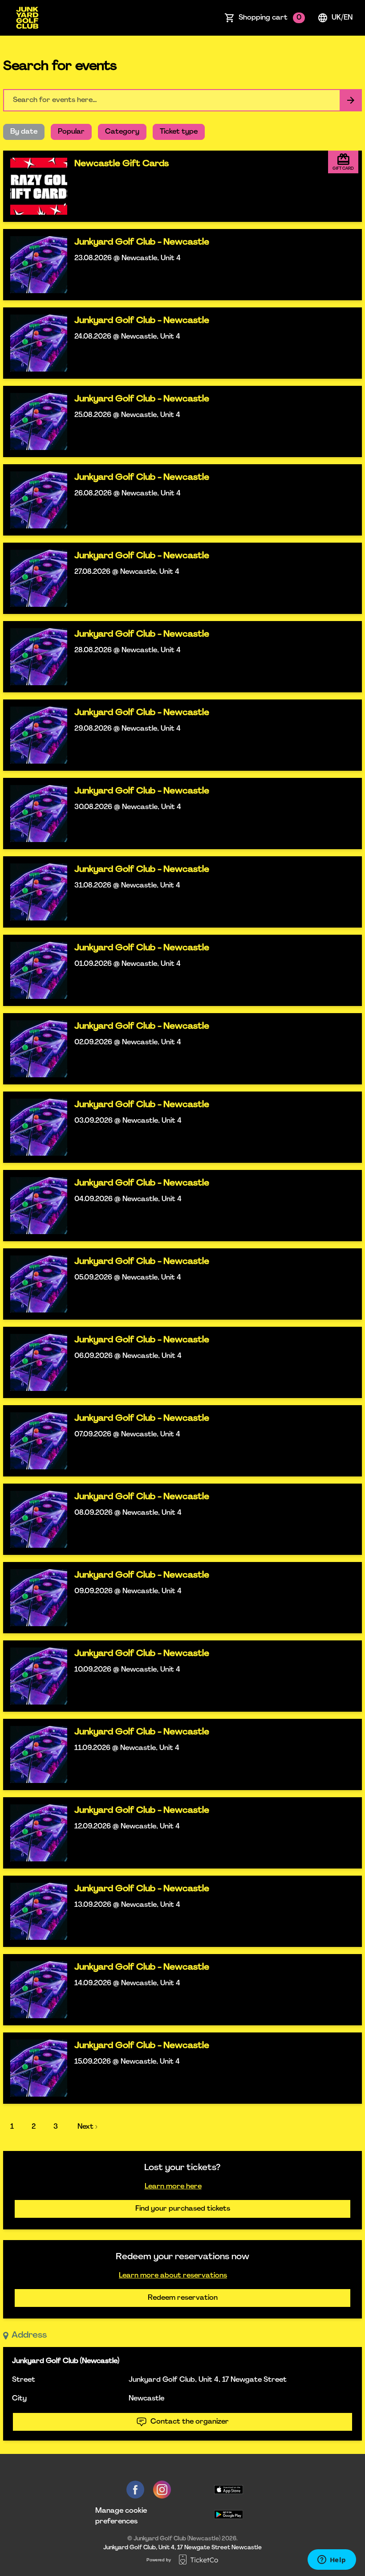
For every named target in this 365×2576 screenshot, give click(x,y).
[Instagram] (162, 2490)
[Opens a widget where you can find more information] (332, 2560)
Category (122, 132)
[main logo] (27, 18)
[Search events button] (351, 100)
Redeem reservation (183, 2298)
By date (24, 132)
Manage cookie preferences (121, 2516)
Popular (71, 132)
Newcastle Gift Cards (122, 164)
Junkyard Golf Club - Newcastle (142, 242)
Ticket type (179, 132)
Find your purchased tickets (183, 2209)
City (19, 2399)
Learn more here (173, 2187)
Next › (87, 2127)
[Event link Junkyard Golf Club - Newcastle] (35, 265)
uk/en (342, 18)
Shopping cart (270, 18)
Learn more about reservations (173, 2276)
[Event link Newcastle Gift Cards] (35, 186)
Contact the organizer (190, 2422)
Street (24, 2380)
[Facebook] (135, 2490)
